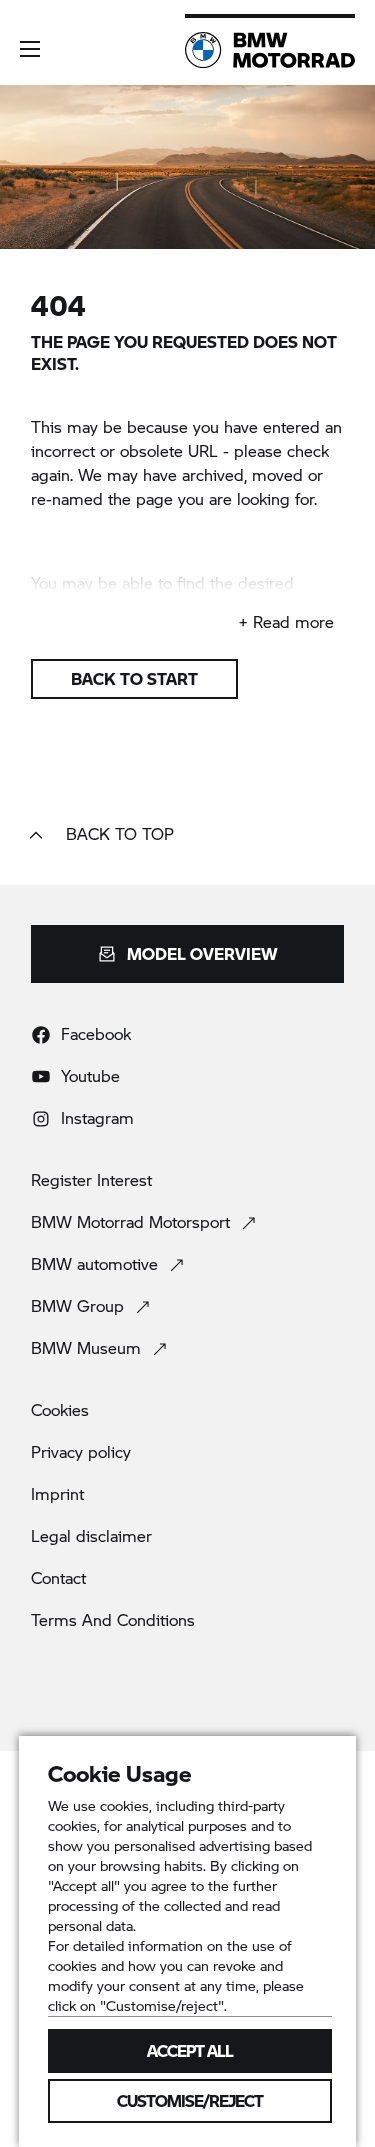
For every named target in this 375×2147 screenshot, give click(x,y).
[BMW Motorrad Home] (270, 50)
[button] (30, 49)
